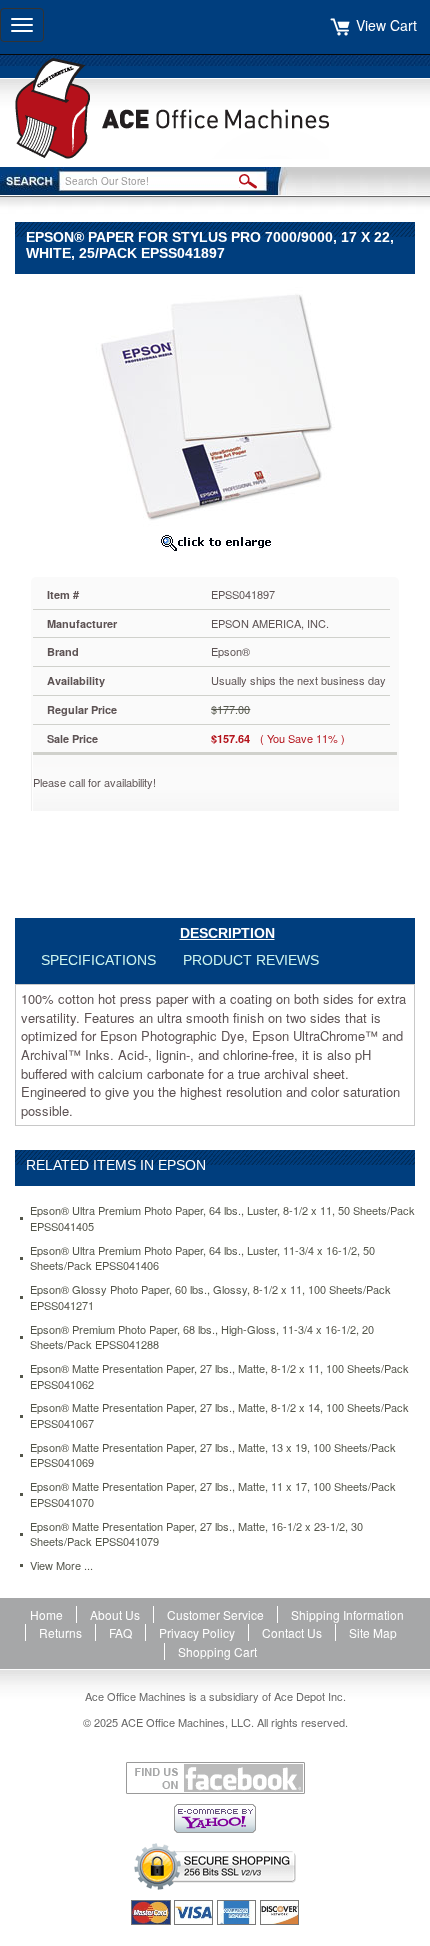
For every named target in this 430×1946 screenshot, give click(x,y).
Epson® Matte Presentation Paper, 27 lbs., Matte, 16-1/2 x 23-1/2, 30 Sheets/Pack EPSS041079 (196, 1534)
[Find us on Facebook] (215, 1778)
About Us (115, 1614)
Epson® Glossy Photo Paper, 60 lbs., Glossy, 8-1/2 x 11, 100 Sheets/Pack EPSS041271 (210, 1297)
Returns (60, 1632)
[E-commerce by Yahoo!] (215, 1818)
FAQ (120, 1632)
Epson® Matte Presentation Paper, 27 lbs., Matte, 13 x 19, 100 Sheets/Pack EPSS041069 (213, 1455)
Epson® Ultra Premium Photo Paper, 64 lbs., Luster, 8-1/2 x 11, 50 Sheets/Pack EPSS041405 (222, 1218)
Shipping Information (347, 1614)
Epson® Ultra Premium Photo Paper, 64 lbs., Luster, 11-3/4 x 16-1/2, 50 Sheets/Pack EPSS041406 (202, 1258)
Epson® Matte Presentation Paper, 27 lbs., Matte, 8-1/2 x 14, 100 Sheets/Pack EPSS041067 (219, 1415)
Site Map (373, 1632)
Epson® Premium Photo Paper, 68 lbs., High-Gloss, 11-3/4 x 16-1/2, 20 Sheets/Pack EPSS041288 (202, 1337)
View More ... (61, 1565)
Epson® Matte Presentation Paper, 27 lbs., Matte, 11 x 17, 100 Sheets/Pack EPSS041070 (213, 1494)
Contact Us (292, 1632)
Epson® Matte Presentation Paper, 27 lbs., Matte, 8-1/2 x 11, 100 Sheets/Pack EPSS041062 (219, 1376)
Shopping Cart (217, 1651)
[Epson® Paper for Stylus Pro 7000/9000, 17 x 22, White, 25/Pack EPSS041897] (215, 404)
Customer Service (215, 1614)
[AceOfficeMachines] (215, 108)
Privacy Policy (197, 1632)
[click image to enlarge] (215, 542)
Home (46, 1614)
